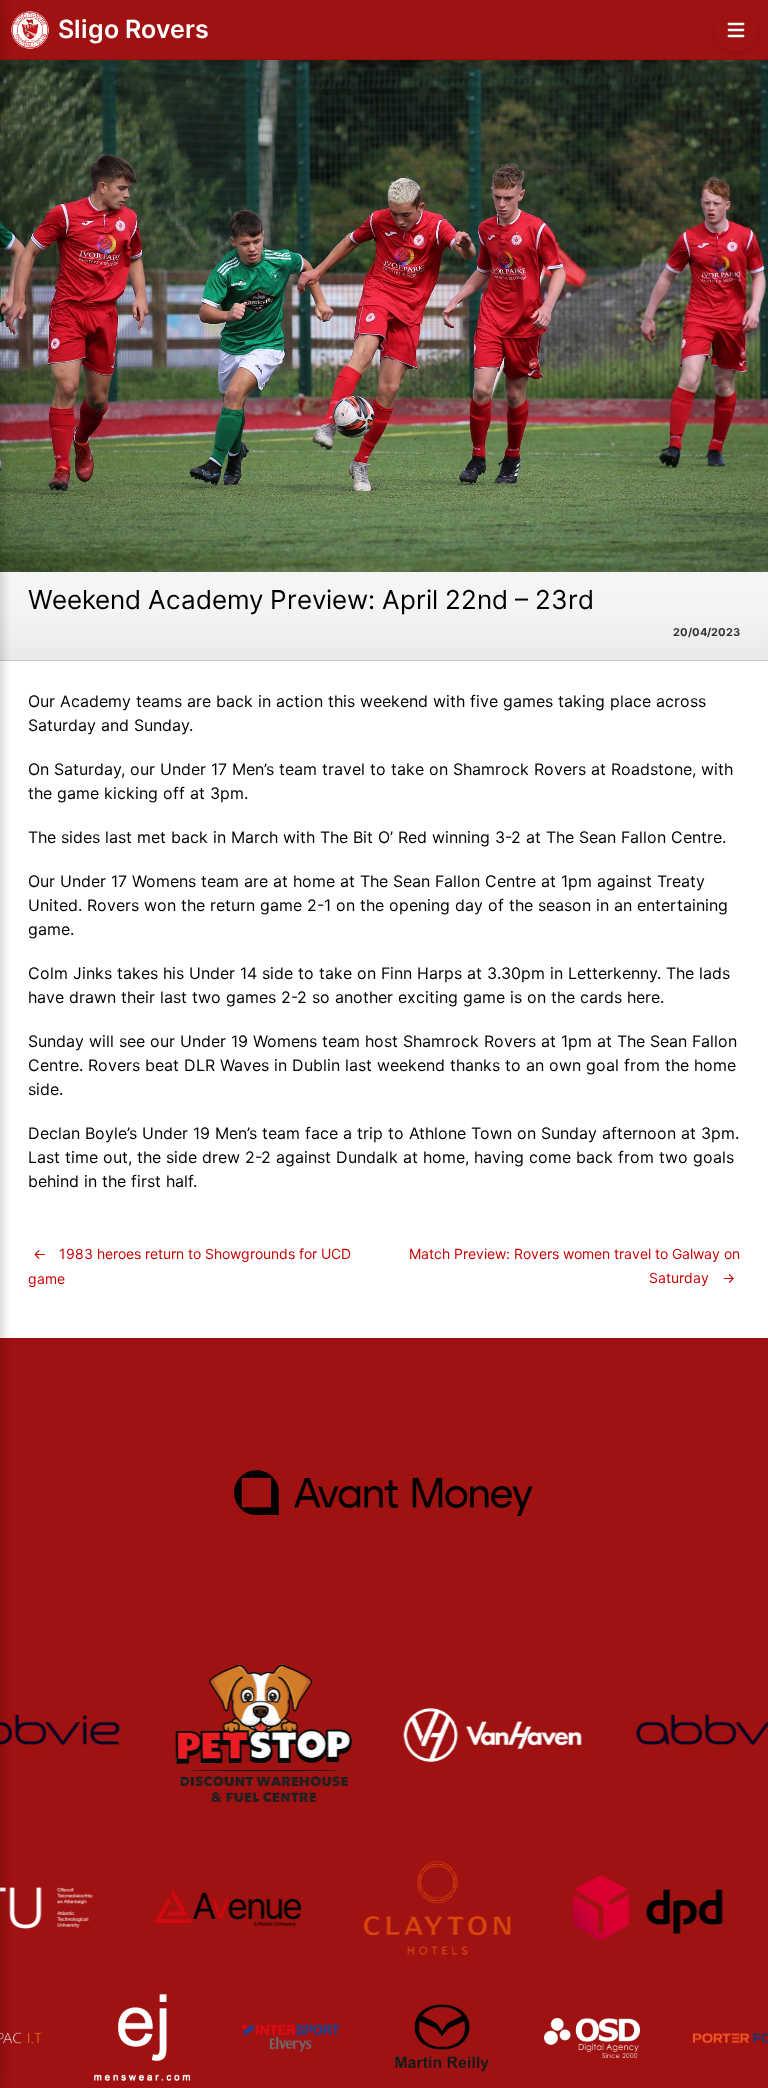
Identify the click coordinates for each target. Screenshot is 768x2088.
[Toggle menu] (736, 30)
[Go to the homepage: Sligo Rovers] (30, 30)
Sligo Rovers (133, 29)
